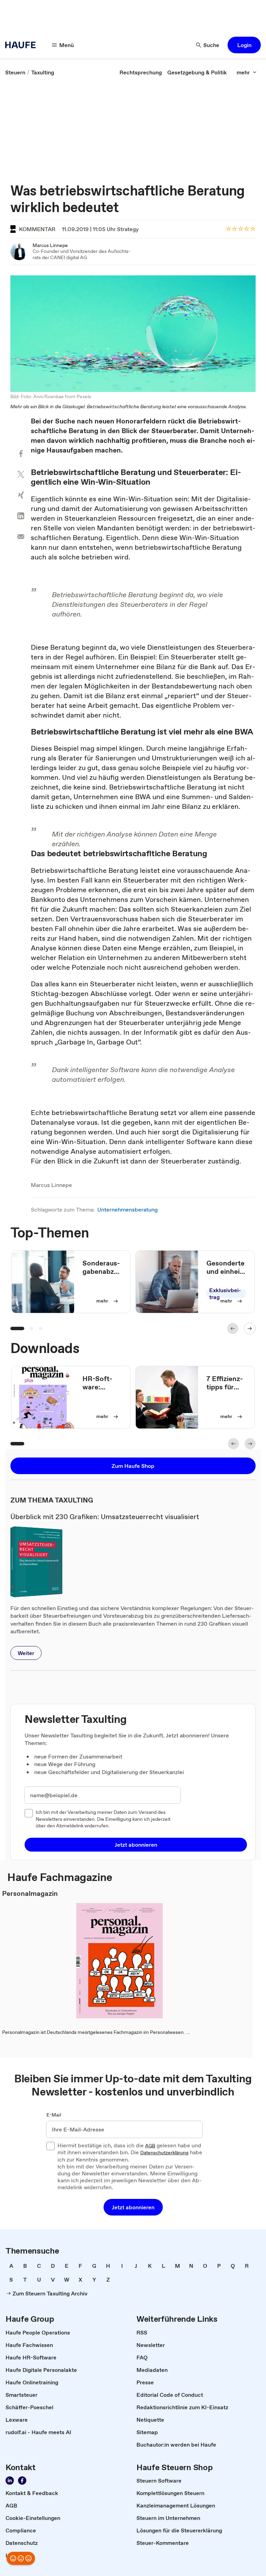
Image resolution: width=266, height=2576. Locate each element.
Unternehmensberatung (127, 1209)
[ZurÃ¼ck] (233, 1328)
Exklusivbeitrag (225, 1294)
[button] (244, 45)
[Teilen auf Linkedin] (21, 516)
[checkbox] (29, 1813)
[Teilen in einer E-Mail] (21, 537)
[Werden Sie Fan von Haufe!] (22, 2481)
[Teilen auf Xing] (21, 495)
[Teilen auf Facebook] (21, 454)
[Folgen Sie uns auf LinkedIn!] (10, 2481)
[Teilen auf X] (21, 474)
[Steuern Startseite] (23, 45)
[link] (15, 72)
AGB (150, 2146)
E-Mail (54, 2115)
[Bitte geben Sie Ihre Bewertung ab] (252, 229)
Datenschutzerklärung (164, 2153)
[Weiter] (250, 1328)
